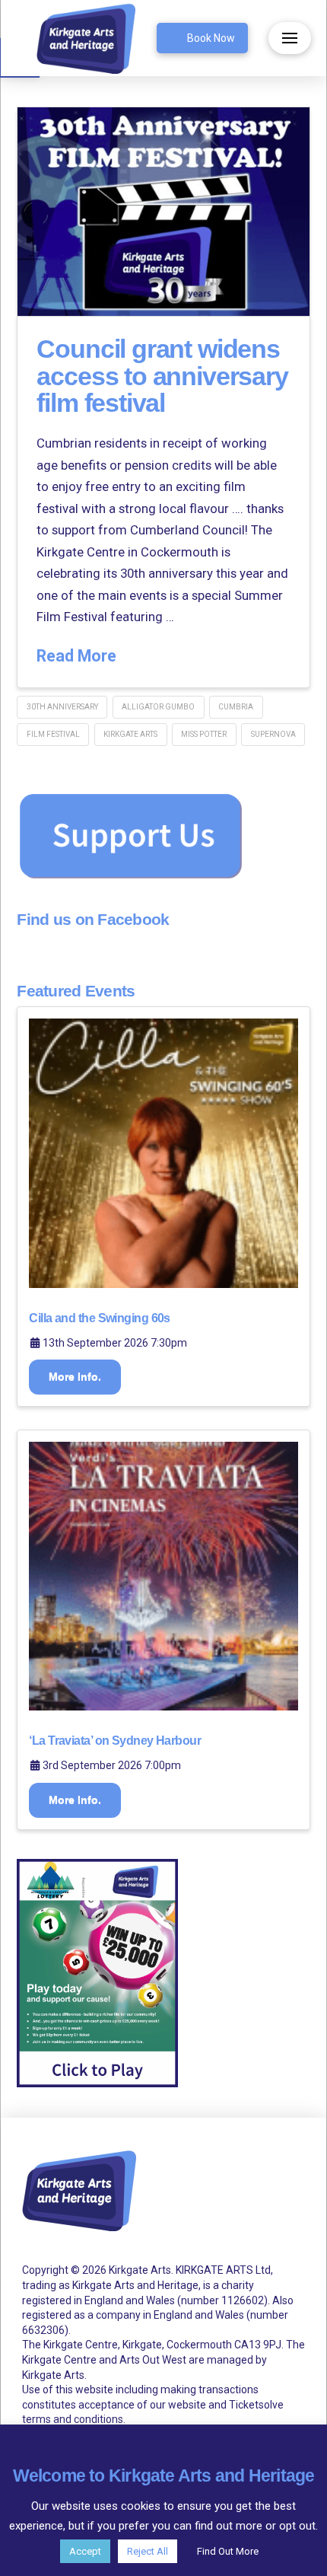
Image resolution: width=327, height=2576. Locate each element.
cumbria (236, 707)
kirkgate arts (130, 734)
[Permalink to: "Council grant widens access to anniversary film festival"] (163, 212)
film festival (53, 734)
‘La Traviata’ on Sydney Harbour (115, 1741)
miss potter (204, 734)
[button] (290, 38)
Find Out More (228, 2551)
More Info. (75, 1376)
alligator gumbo (158, 707)
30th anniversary (62, 707)
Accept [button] (85, 2551)
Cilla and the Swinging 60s (99, 1318)
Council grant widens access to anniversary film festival (162, 376)
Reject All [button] (148, 2551)
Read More (76, 656)
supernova (273, 734)
